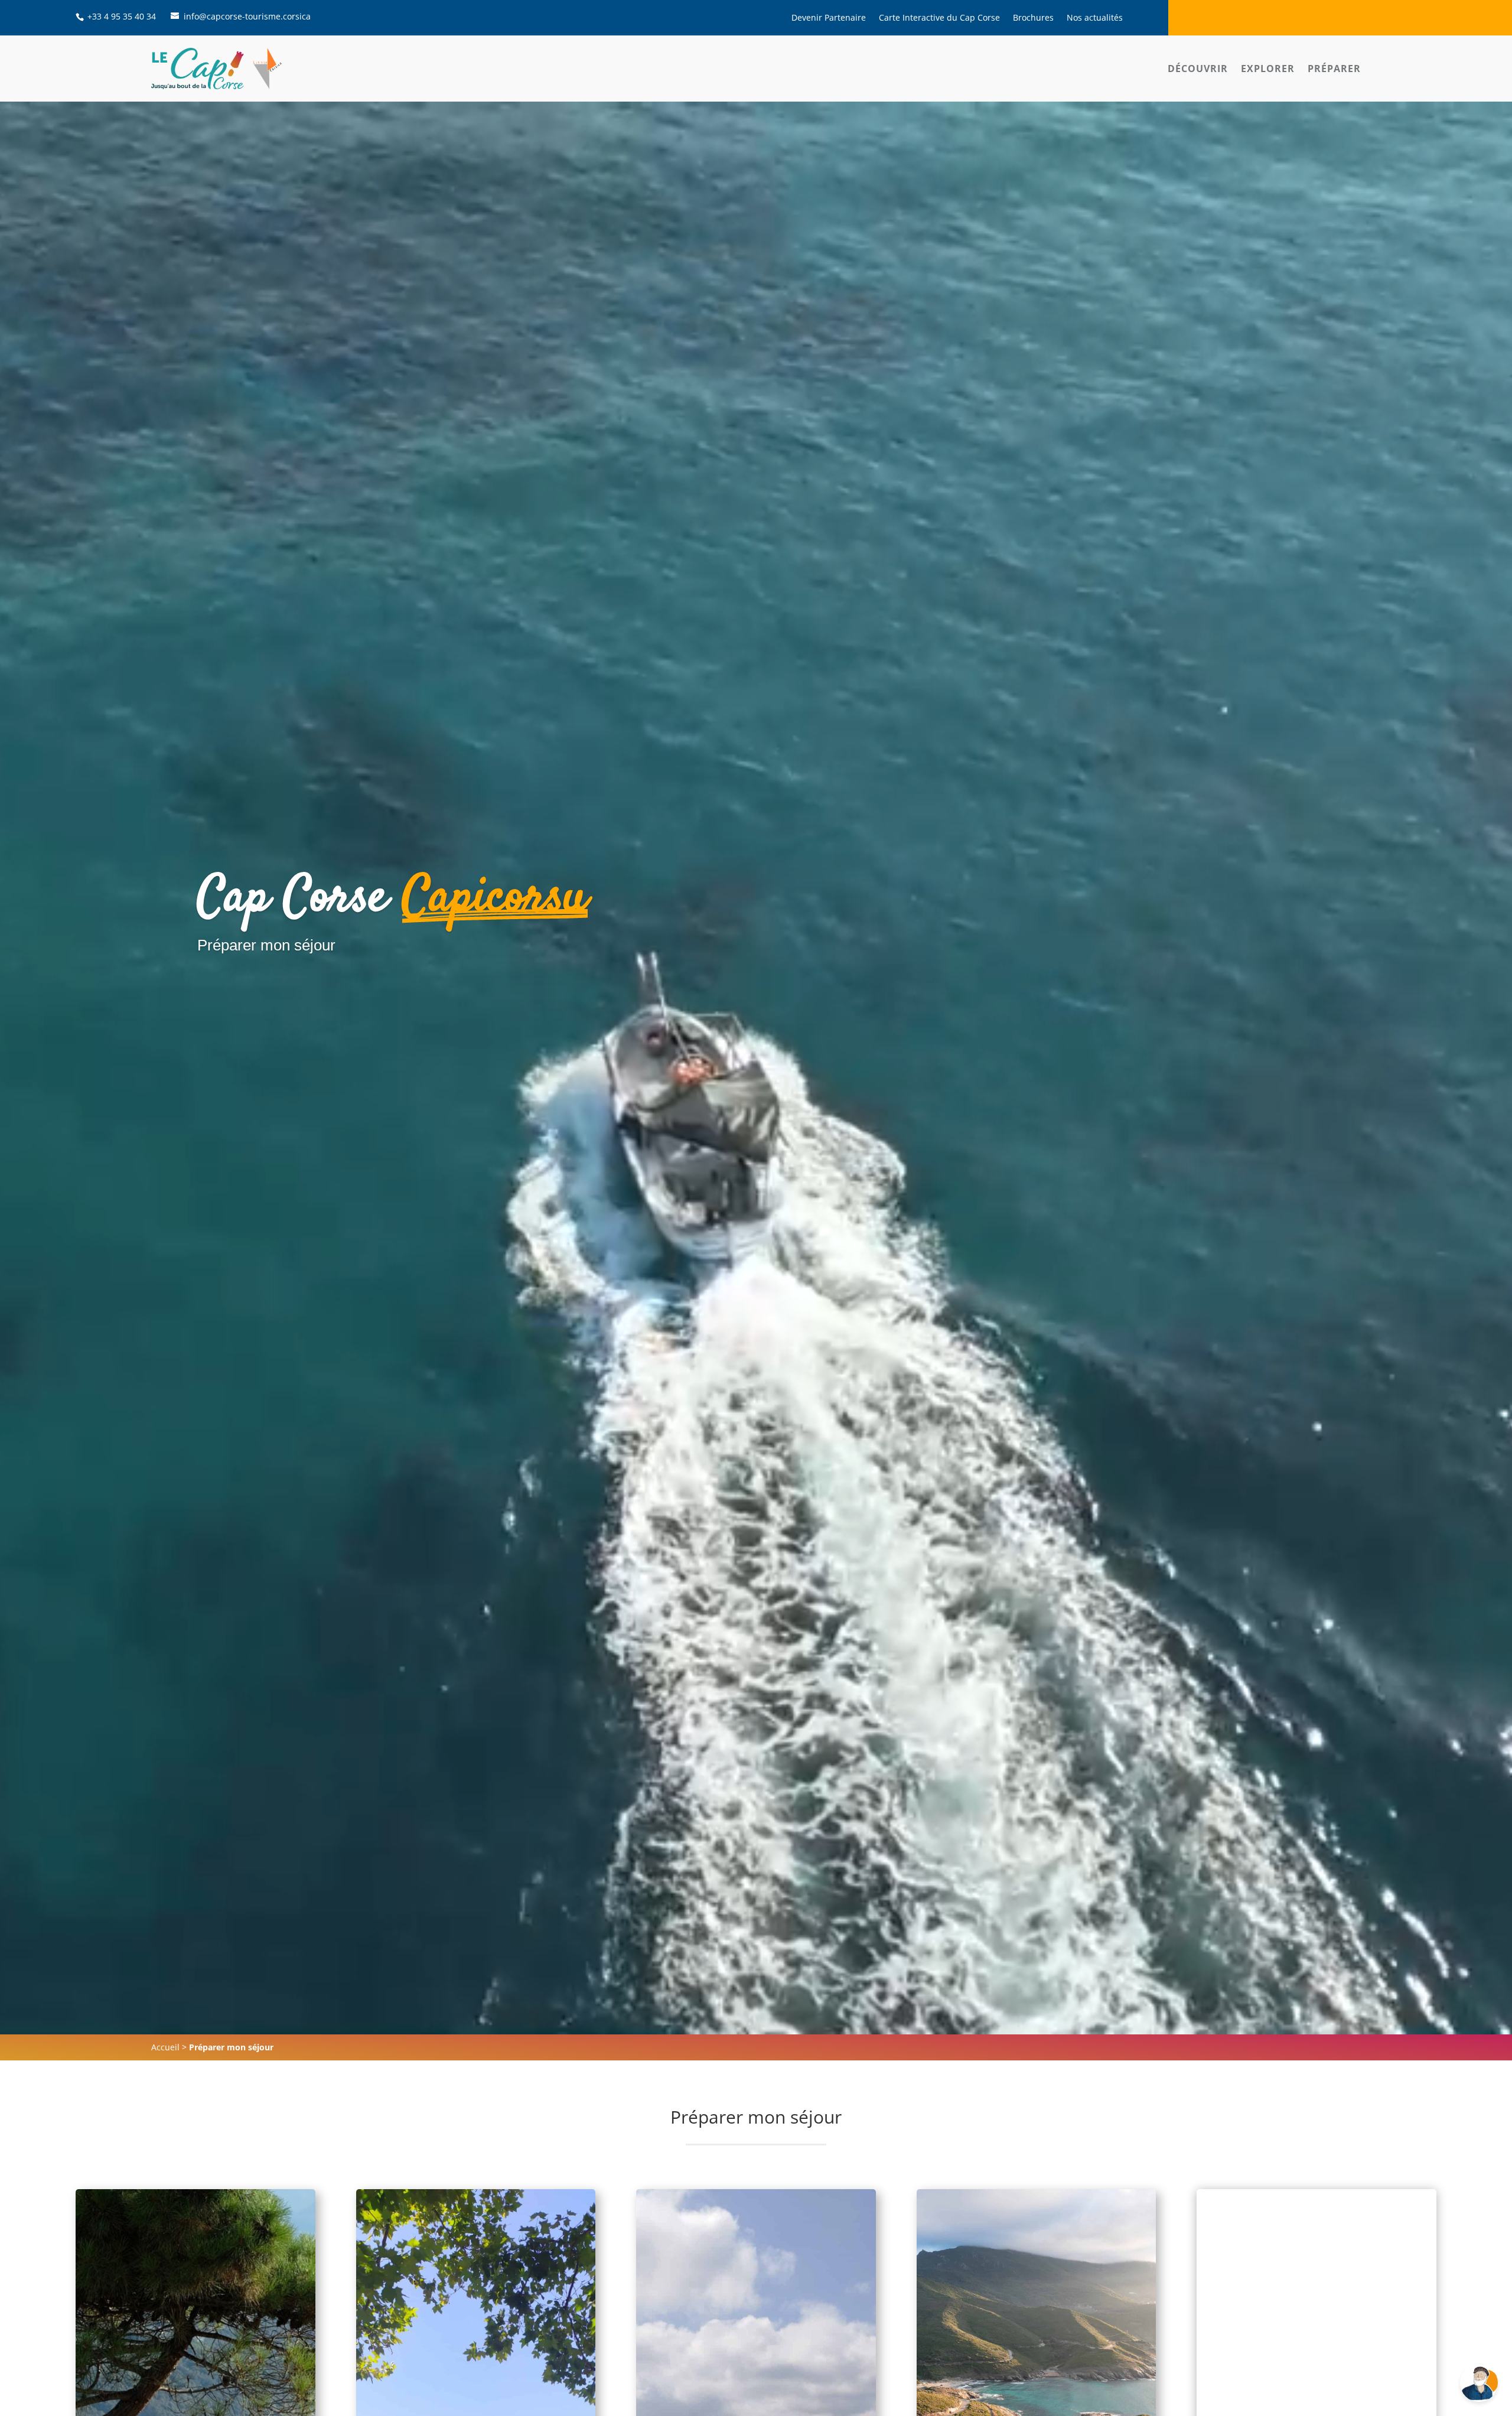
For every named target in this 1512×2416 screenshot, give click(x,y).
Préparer (1334, 69)
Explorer (1268, 69)
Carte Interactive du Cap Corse (939, 18)
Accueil (165, 2047)
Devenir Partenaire (829, 18)
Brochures (1033, 18)
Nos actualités (1095, 18)
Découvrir (1198, 69)
